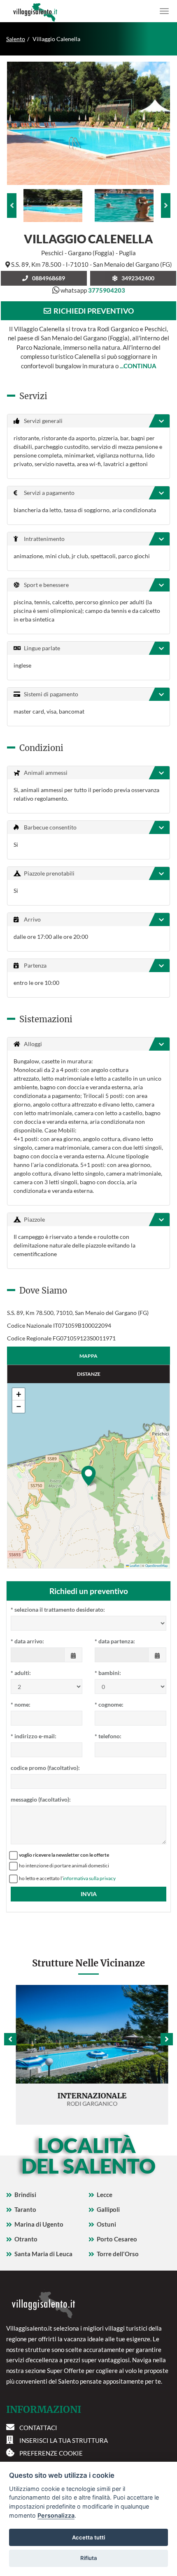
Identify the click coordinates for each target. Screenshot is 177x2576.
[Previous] (12, 206)
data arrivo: (27, 1641)
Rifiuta (89, 2558)
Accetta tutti (88, 2537)
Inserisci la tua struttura (64, 2440)
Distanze (89, 1374)
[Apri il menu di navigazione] (164, 11)
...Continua (138, 366)
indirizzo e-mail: (34, 1736)
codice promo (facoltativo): (45, 1768)
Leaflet (134, 1566)
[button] (88, 1476)
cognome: (109, 1704)
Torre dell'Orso (118, 2254)
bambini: (108, 1673)
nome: (21, 1704)
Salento (16, 39)
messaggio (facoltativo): (41, 1799)
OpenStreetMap (156, 1566)
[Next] (166, 206)
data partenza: (115, 1641)
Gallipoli (108, 2209)
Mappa (88, 1356)
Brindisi (25, 2195)
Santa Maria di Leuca (43, 2254)
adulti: (21, 1673)
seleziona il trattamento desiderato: (58, 1609)
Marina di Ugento (39, 2224)
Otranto (26, 2239)
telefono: (108, 1736)
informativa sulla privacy (89, 1878)
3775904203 (107, 290)
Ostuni (106, 2224)
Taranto (25, 2209)
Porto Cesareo (117, 2239)
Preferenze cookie (51, 2453)
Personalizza (56, 2515)
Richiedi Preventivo (92, 311)
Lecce (105, 2195)
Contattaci (38, 2428)
